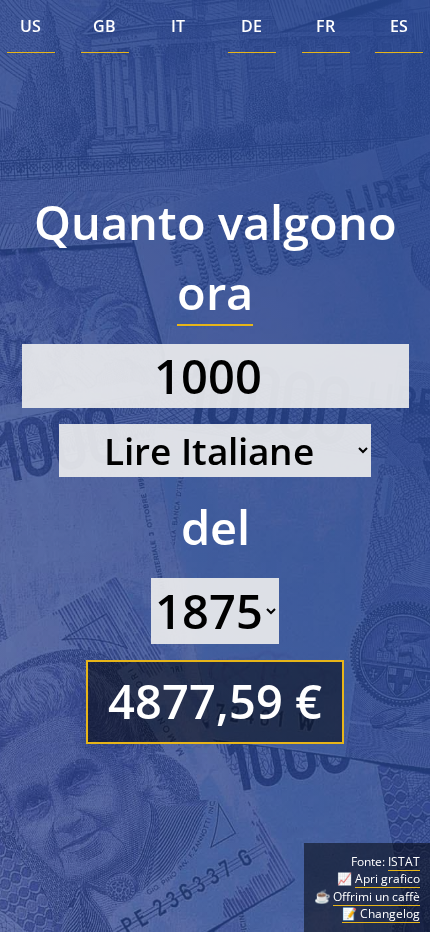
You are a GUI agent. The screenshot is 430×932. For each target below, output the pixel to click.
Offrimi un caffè (376, 896)
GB (104, 26)
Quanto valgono (215, 257)
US (30, 26)
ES (399, 26)
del (215, 527)
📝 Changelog (381, 913)
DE (251, 26)
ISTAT (404, 861)
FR (325, 26)
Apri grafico (387, 878)
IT (178, 26)
